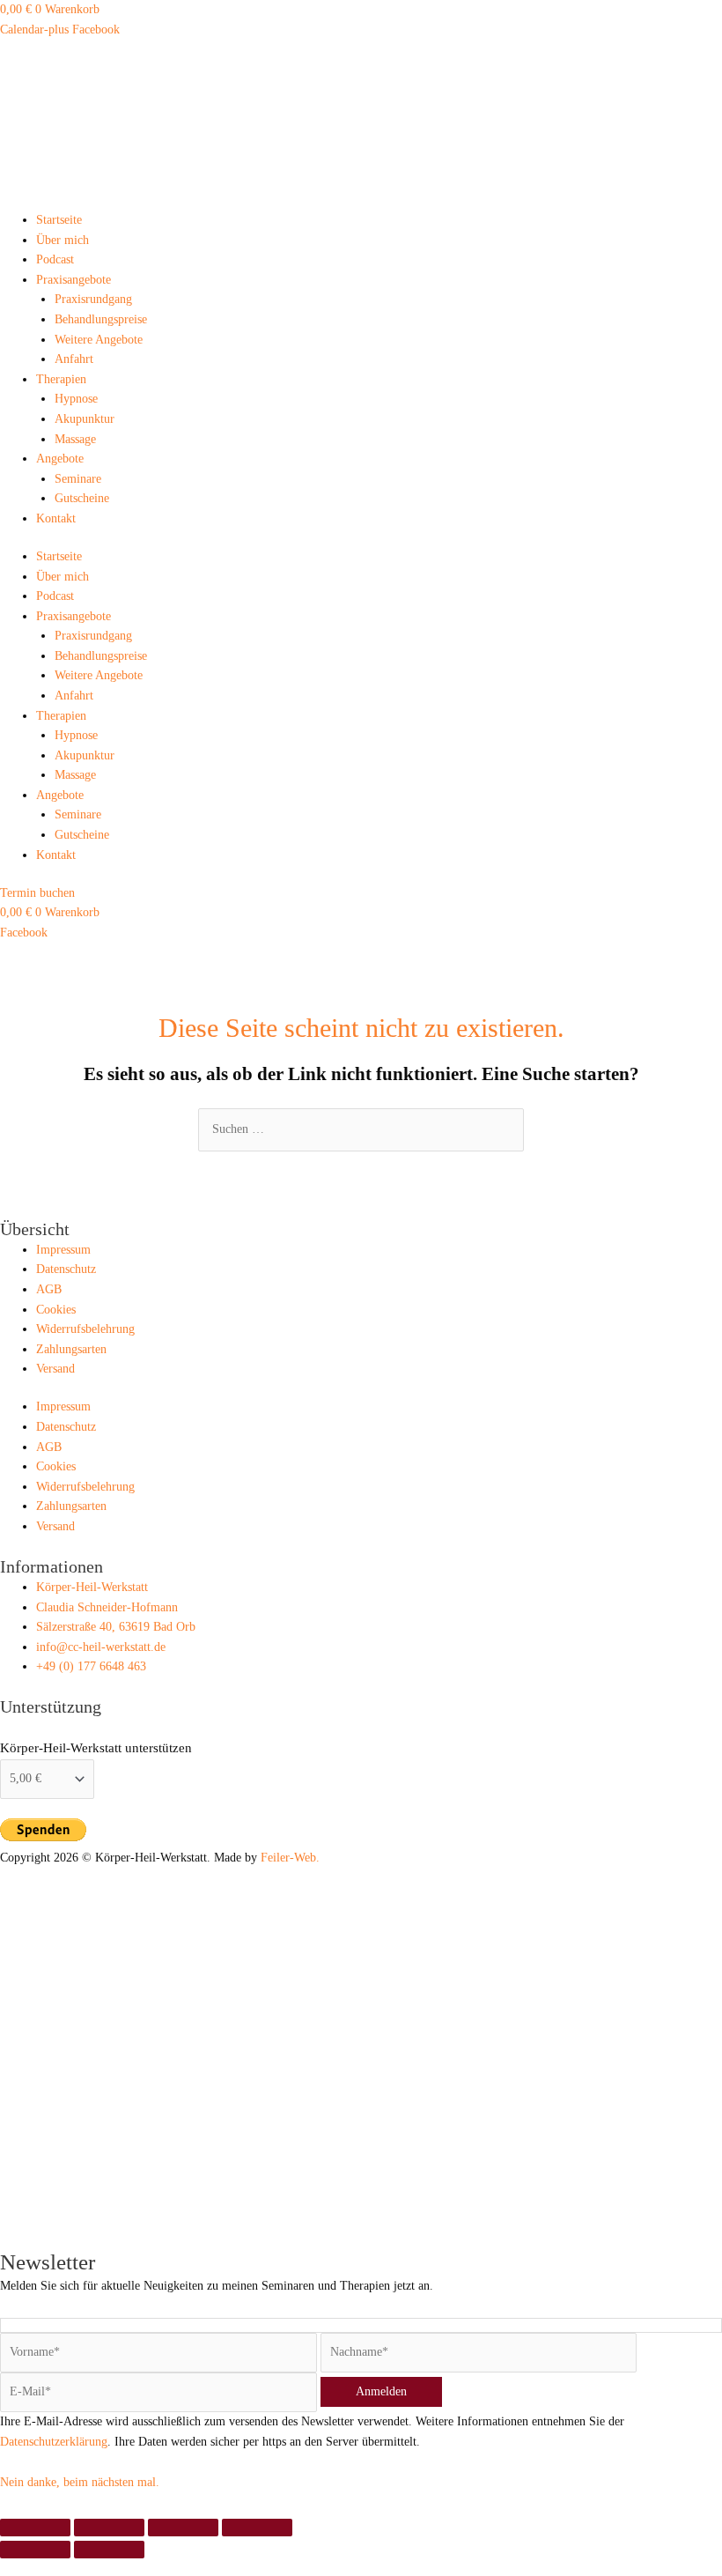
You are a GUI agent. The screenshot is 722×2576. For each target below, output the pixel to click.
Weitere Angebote (99, 340)
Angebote (60, 459)
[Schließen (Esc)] (257, 2528)
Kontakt (56, 518)
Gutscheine (82, 498)
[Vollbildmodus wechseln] (109, 2528)
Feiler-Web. (290, 1858)
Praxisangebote (74, 280)
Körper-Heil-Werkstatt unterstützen (96, 1748)
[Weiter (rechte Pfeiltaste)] (109, 2550)
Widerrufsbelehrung (85, 1329)
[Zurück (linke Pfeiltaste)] (35, 2550)
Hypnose (76, 399)
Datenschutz (66, 1269)
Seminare (78, 479)
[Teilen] (183, 2528)
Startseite (59, 220)
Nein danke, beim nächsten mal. (80, 2482)
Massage (75, 439)
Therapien (61, 379)
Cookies (56, 1310)
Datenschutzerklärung (54, 2442)
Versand (55, 1369)
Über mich (63, 240)
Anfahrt (74, 359)
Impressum (63, 1250)
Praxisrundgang (93, 299)
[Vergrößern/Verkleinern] (35, 2528)
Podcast (55, 259)
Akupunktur (85, 419)
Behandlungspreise (101, 319)
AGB (49, 1289)
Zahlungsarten (71, 1349)
